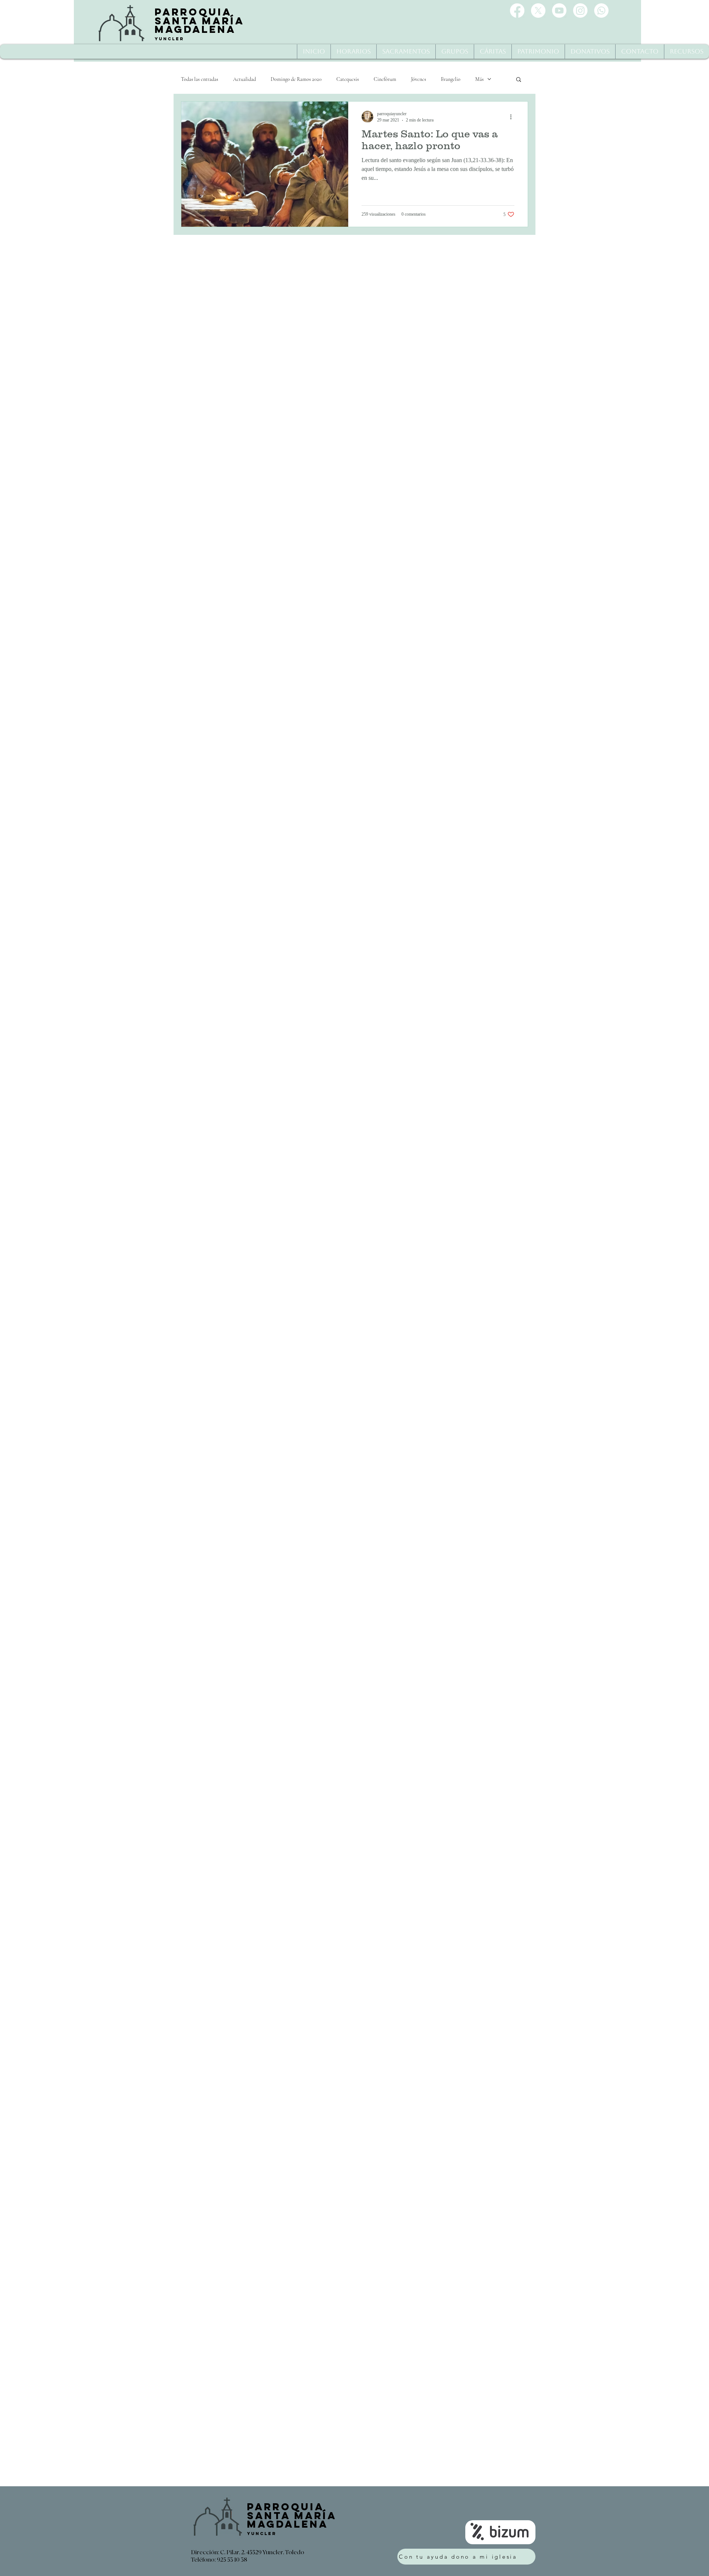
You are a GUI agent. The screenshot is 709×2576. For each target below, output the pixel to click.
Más (479, 79)
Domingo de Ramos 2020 (296, 79)
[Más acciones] (513, 117)
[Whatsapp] (601, 11)
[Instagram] (580, 11)
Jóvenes (419, 79)
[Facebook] (517, 11)
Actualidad (244, 79)
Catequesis (348, 79)
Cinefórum (385, 79)
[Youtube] (559, 11)
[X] (538, 11)
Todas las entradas (200, 79)
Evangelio (451, 79)
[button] (519, 80)
